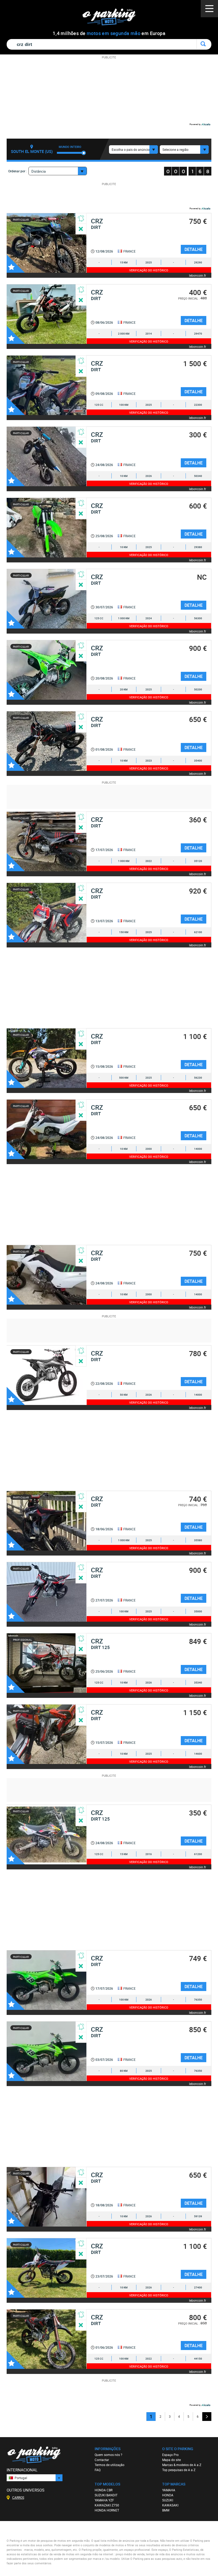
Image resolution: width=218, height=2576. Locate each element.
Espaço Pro (170, 2455)
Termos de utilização (110, 2465)
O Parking (112, 18)
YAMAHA (169, 2490)
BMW (166, 2510)
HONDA (168, 2495)
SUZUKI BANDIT (106, 2495)
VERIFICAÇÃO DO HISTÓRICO (149, 270)
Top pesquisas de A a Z (179, 2470)
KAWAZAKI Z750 (107, 2505)
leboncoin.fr (198, 275)
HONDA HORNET (107, 2510)
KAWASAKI (170, 2505)
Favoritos (16, 264)
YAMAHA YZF (104, 2500)
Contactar (102, 2460)
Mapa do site (171, 2460)
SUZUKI (168, 2500)
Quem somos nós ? (108, 2455)
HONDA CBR (104, 2490)
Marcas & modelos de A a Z (182, 2465)
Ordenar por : (18, 171)
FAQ (98, 2470)
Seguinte (207, 2417)
